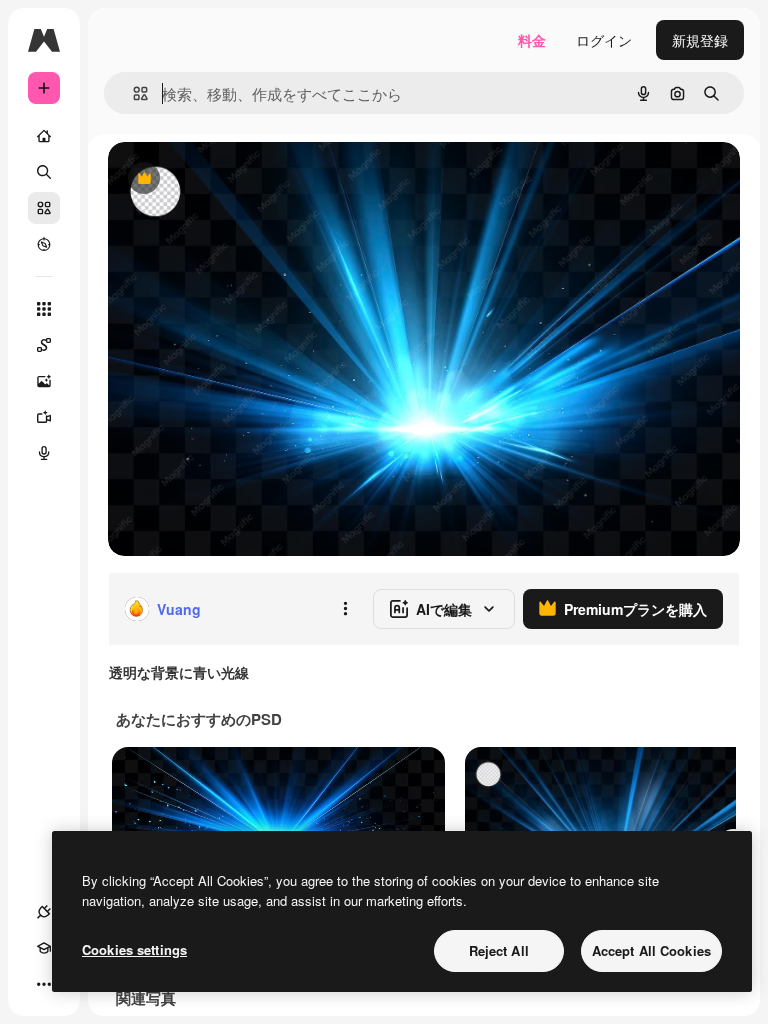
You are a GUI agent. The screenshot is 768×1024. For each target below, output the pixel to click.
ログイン (604, 40)
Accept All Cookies (651, 950)
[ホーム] (44, 136)
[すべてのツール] (44, 309)
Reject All (499, 950)
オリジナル (245, 179)
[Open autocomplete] (132, 93)
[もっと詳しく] (44, 244)
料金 (532, 40)
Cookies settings (134, 949)
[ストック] (44, 208)
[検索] (44, 172)
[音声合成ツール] (44, 453)
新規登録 (700, 40)
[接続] (44, 912)
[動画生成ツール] (44, 417)
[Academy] (44, 948)
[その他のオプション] (345, 609)
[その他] (44, 984)
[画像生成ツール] (44, 381)
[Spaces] (44, 345)
